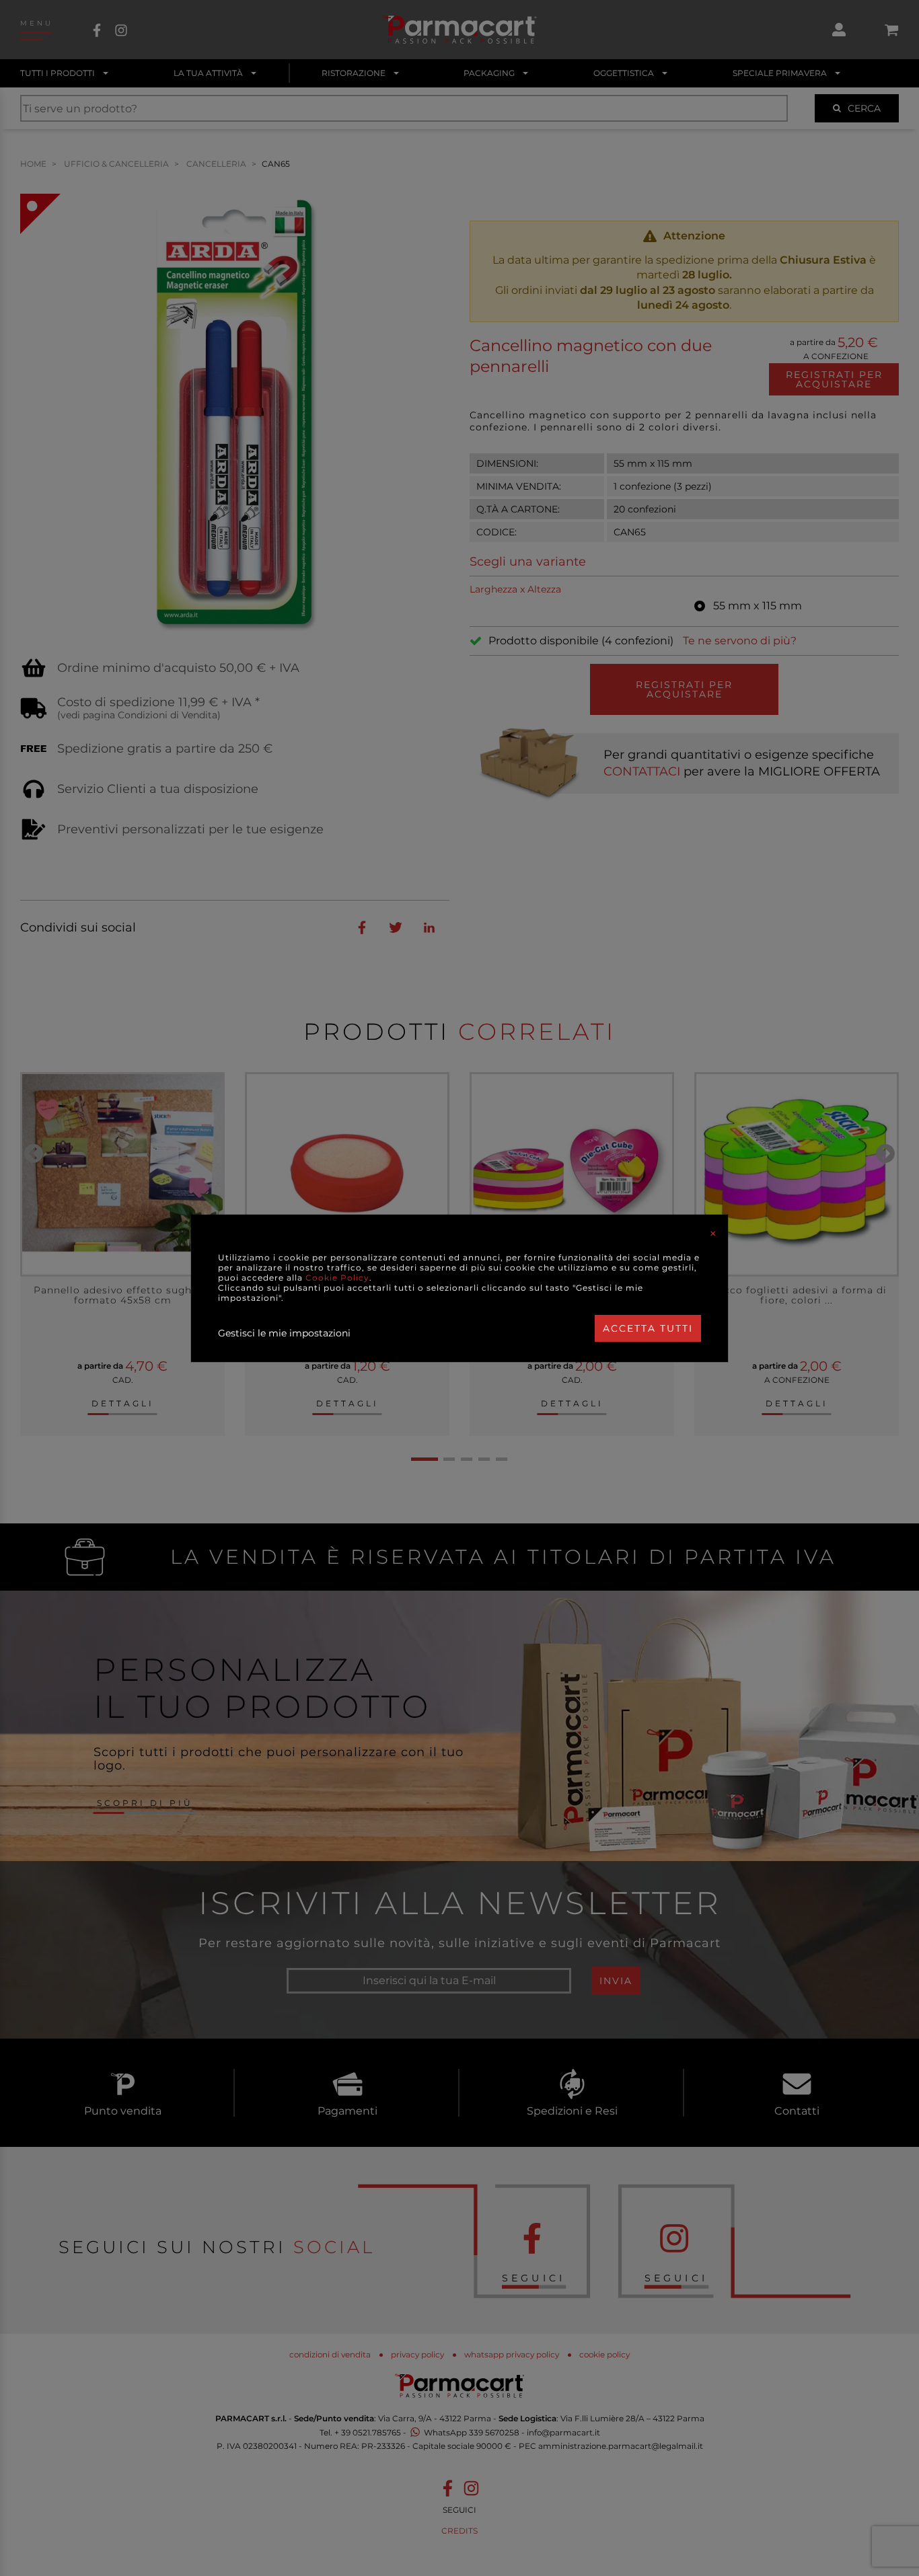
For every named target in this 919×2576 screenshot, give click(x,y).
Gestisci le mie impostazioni (284, 1333)
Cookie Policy (337, 1278)
